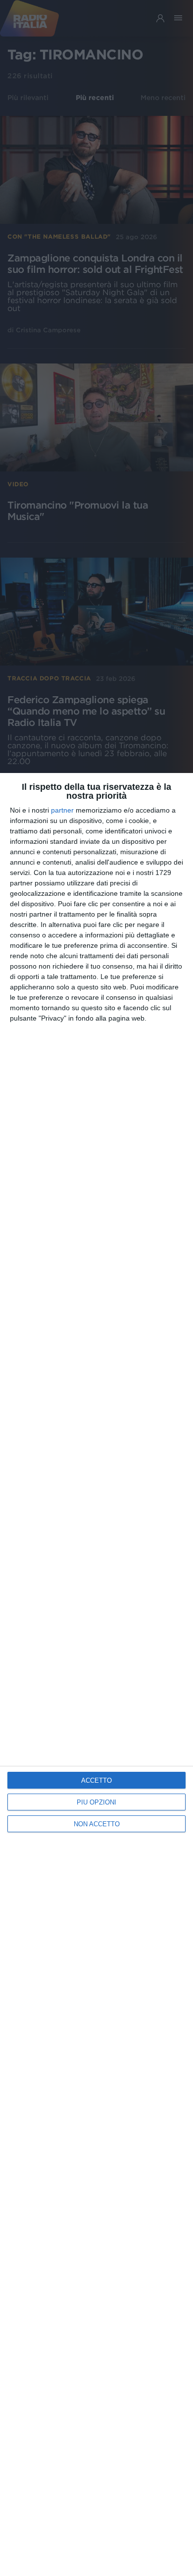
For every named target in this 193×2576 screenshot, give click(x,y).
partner (62, 810)
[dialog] (96, 1674)
